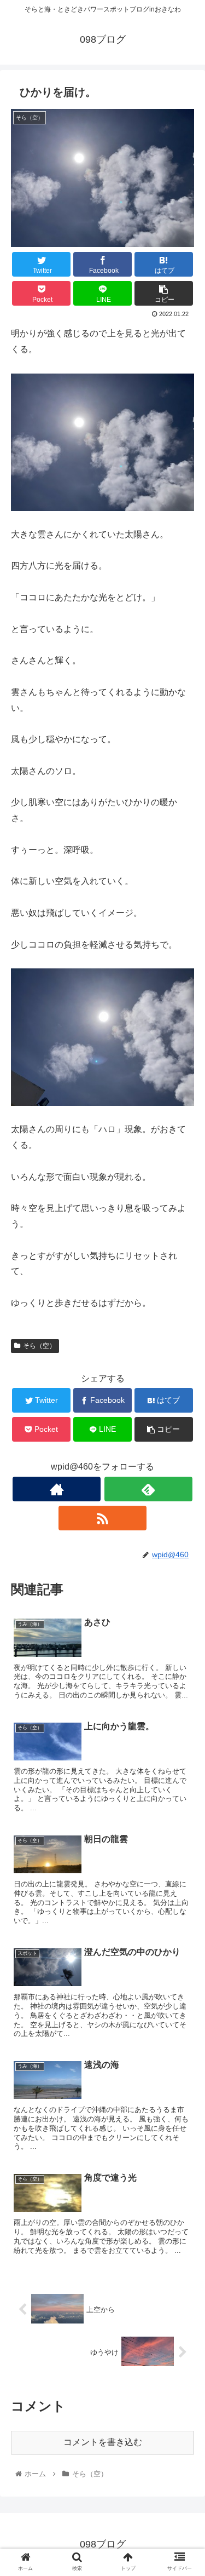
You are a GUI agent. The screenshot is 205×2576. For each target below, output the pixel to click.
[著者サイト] (57, 1489)
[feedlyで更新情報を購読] (148, 1489)
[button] (183, 1540)
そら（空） (39, 1346)
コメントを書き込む (103, 2442)
